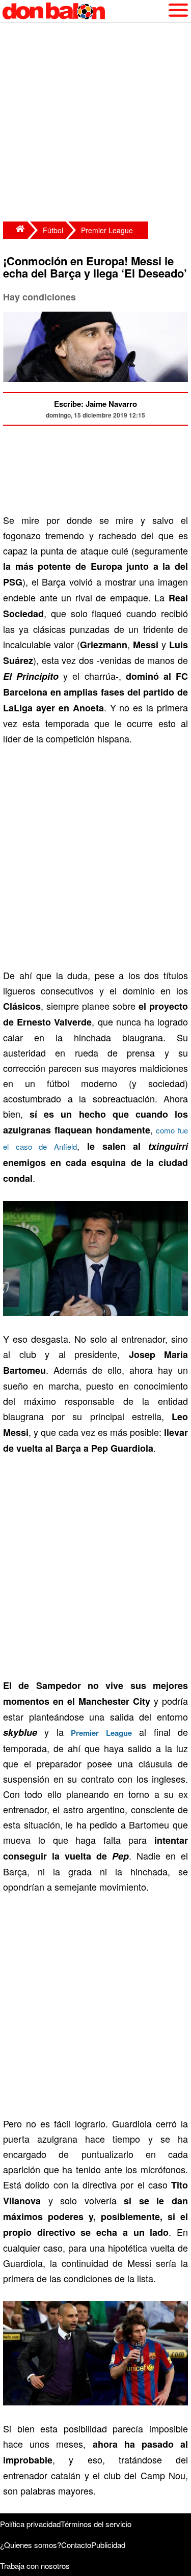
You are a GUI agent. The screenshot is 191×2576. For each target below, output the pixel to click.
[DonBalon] (15, 230)
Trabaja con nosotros (35, 2566)
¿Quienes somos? (31, 2545)
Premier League (107, 230)
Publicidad (108, 2545)
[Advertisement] (95, 123)
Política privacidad (30, 2524)
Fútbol (53, 230)
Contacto (76, 2545)
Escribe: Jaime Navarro (95, 404)
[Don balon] (84, 11)
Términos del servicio (96, 2524)
